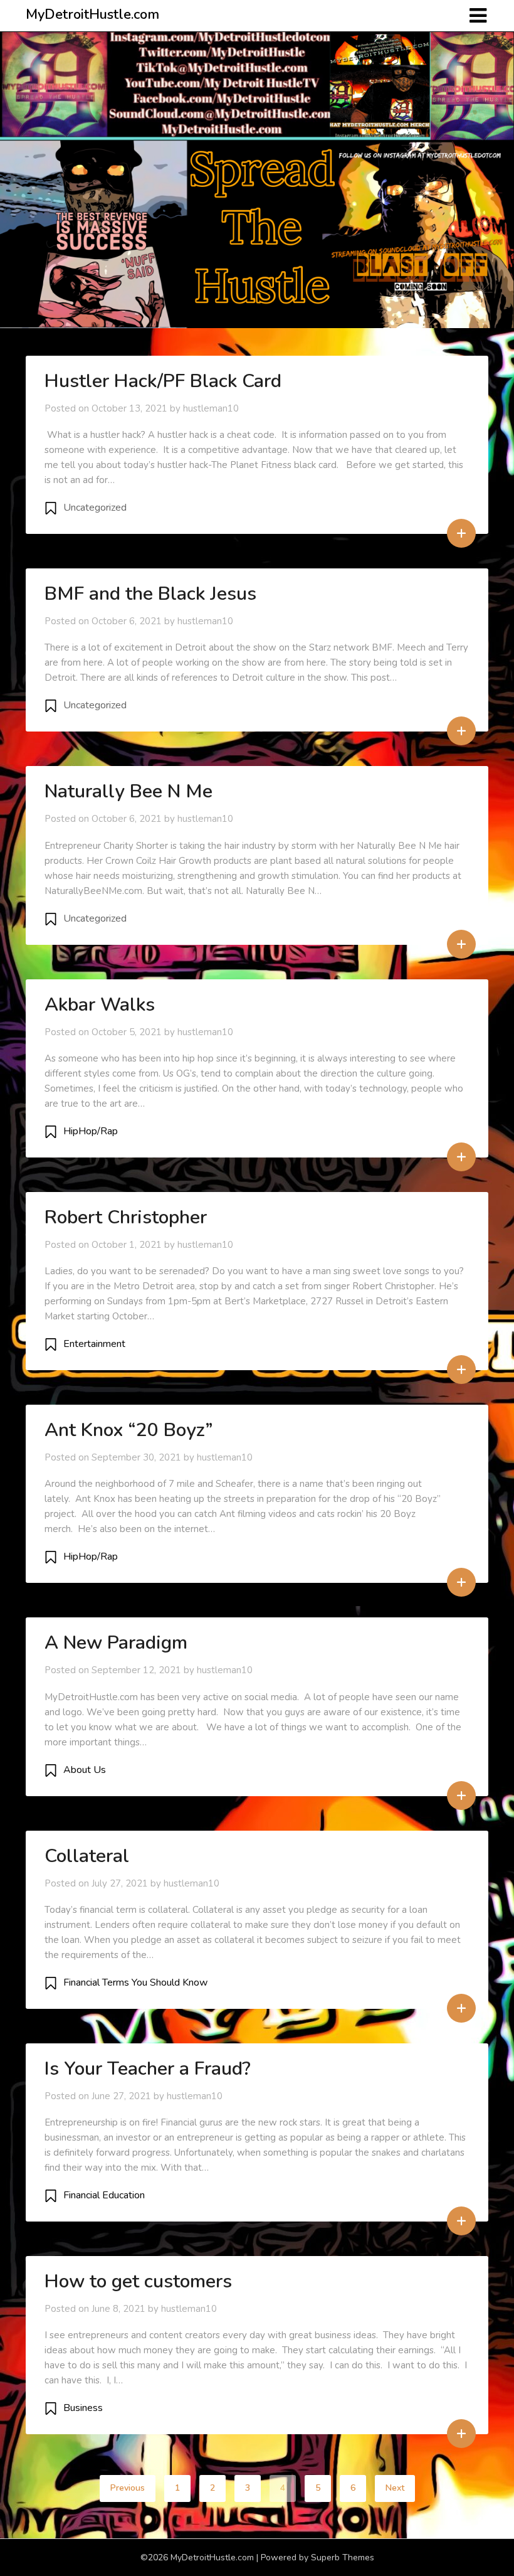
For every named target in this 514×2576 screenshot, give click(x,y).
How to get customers (138, 2281)
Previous (128, 2488)
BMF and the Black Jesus (150, 594)
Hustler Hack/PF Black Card (163, 381)
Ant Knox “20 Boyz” (129, 1430)
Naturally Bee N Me (128, 791)
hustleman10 (211, 408)
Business (83, 2408)
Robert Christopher (126, 1217)
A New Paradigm (116, 1643)
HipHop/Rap (91, 1131)
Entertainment (94, 1344)
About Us (85, 1770)
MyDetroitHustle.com (92, 14)
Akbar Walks (100, 1005)
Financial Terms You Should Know (135, 1983)
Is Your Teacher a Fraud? (148, 2069)
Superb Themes (343, 2557)
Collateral (87, 1856)
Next (395, 2488)
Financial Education (104, 2195)
